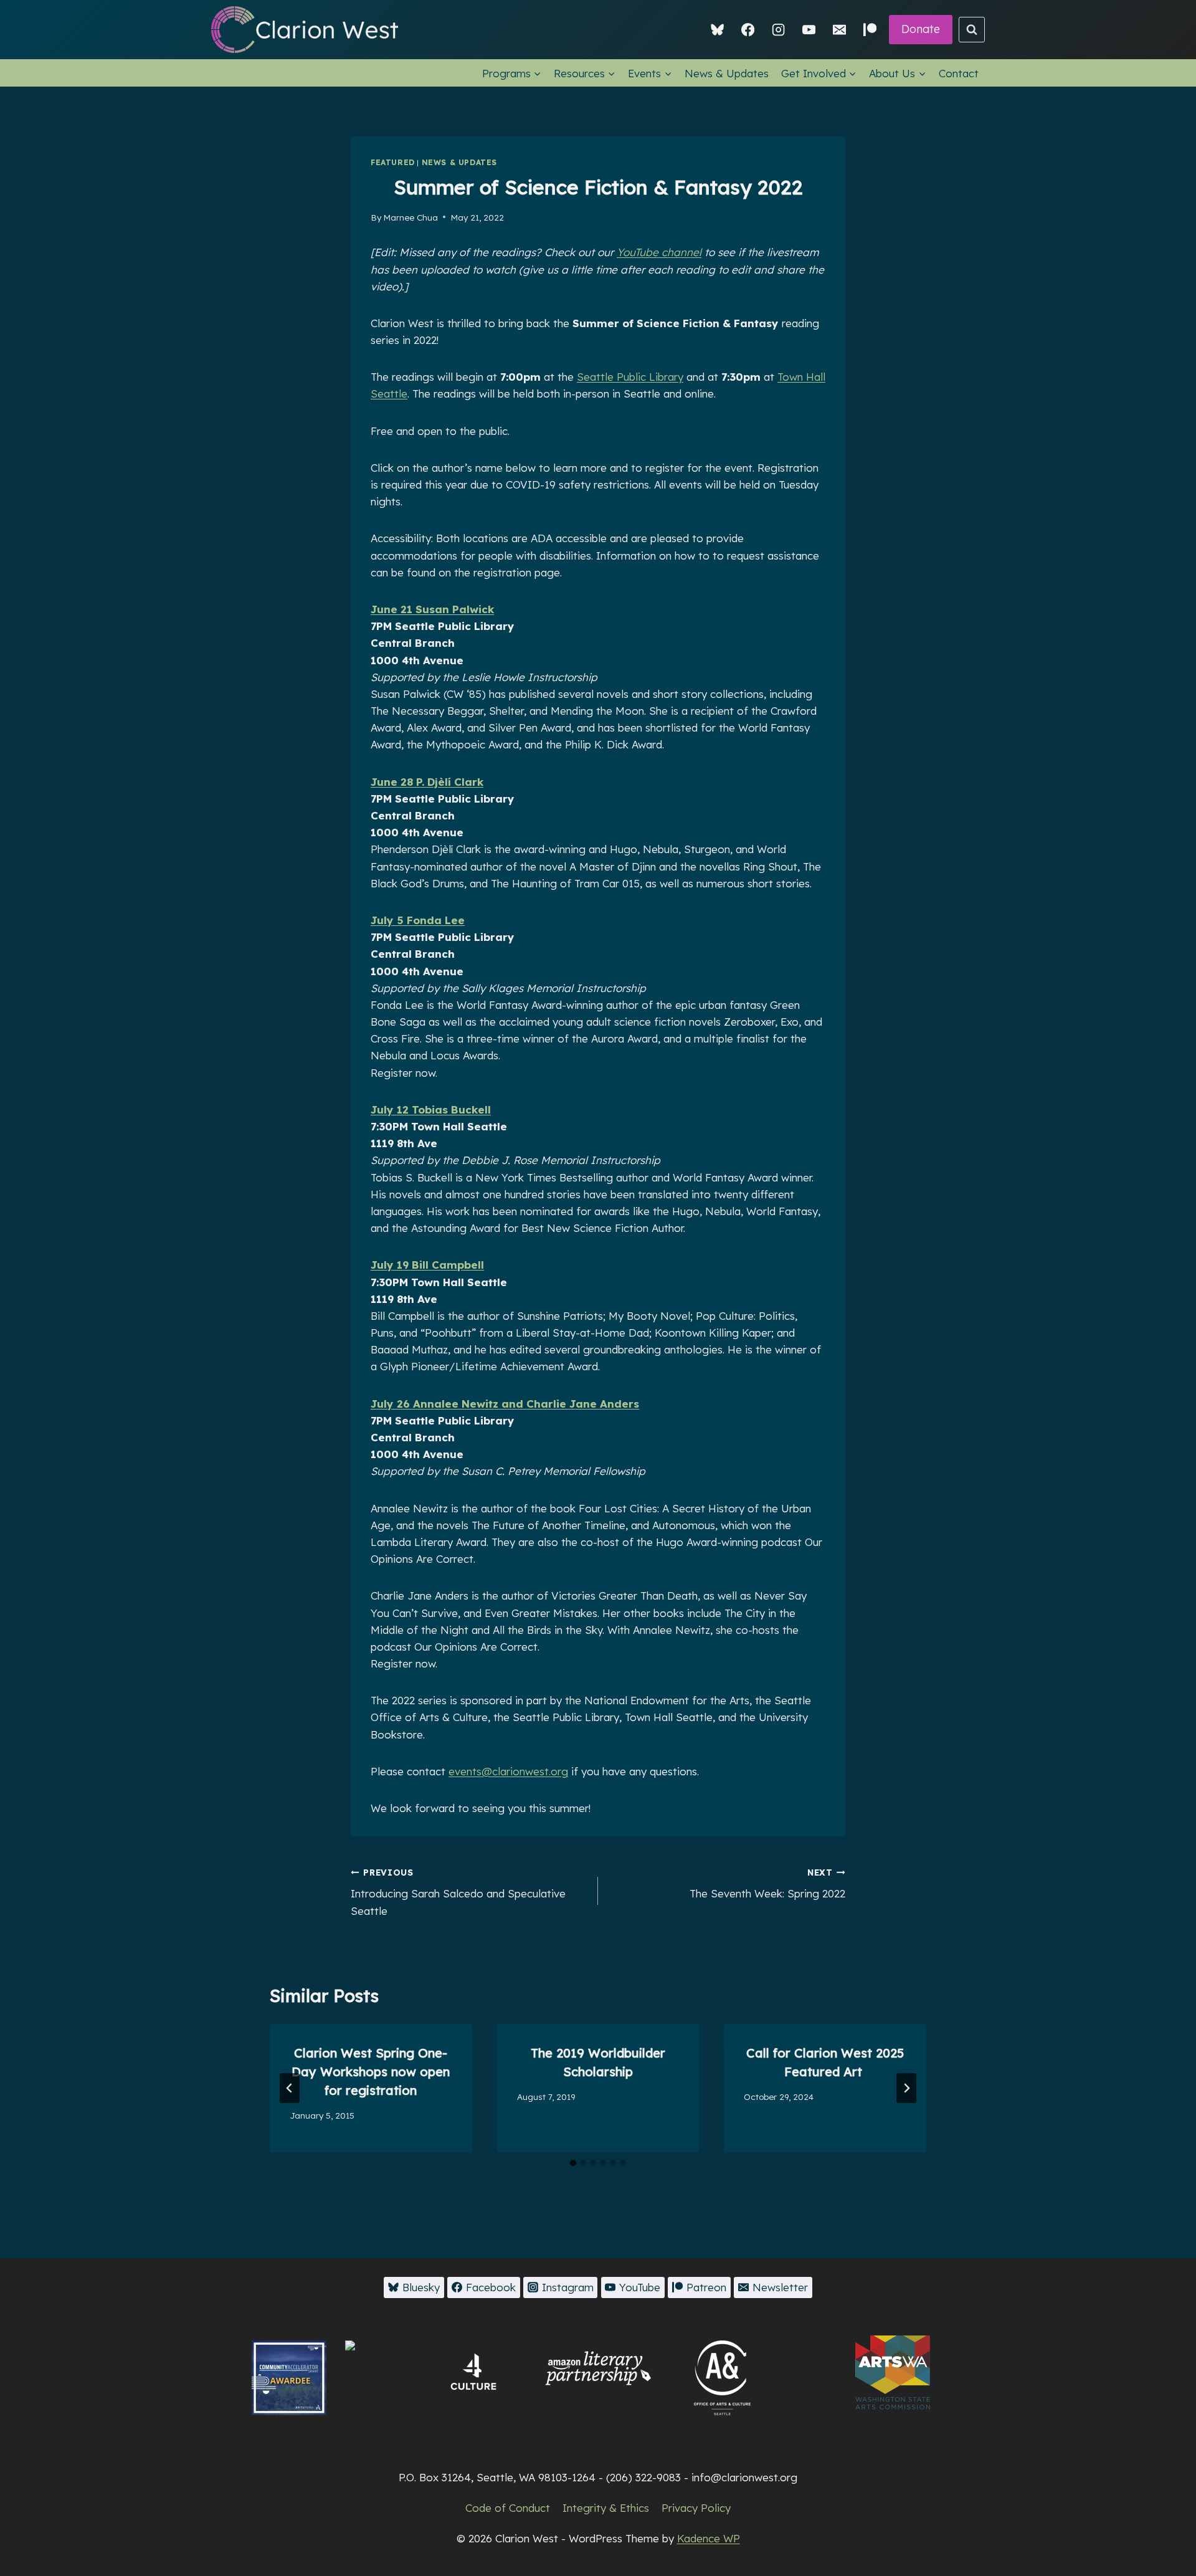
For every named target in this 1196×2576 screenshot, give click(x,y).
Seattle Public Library (630, 377)
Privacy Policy (696, 2508)
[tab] (573, 2163)
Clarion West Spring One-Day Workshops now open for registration (371, 2072)
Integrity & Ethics (606, 2508)
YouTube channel (659, 252)
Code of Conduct (508, 2508)
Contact (959, 73)
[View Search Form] (972, 30)
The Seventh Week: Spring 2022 (767, 1884)
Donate (921, 29)
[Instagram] (778, 30)
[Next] (906, 2088)
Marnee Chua (411, 217)
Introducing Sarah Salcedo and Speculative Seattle (458, 1892)
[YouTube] (809, 30)
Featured (393, 162)
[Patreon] (870, 30)
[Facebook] (748, 30)
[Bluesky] (718, 30)
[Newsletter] (839, 30)
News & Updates (727, 73)
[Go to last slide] (290, 2088)
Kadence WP (709, 2538)
